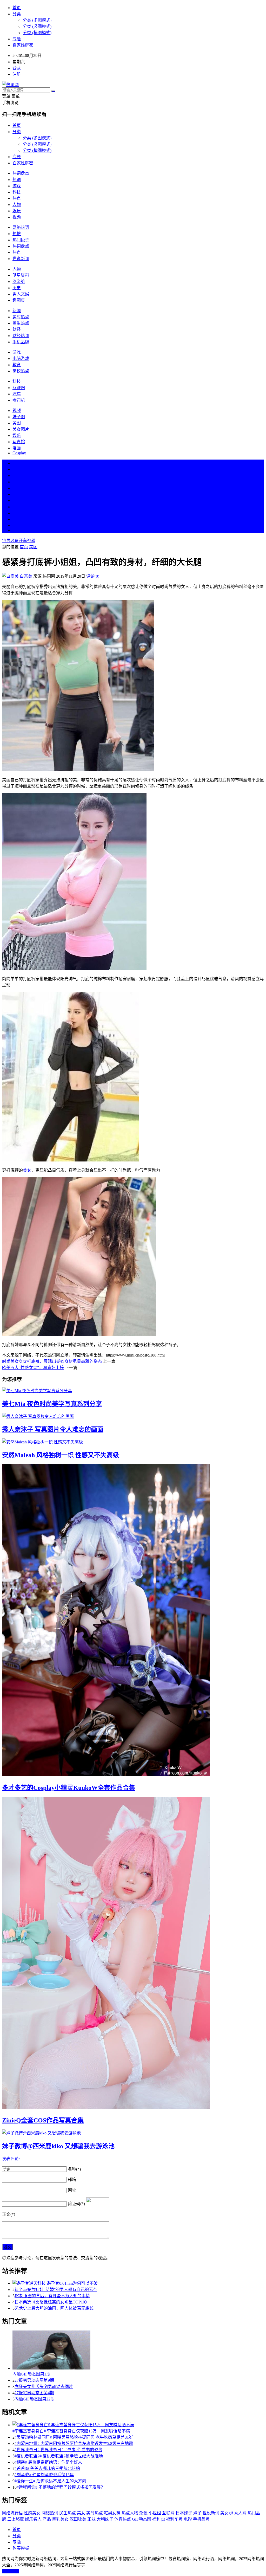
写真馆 (19, 442)
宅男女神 (112, 2513)
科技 (17, 192)
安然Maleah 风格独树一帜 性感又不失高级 (61, 1455)
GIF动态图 (142, 2519)
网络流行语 (12, 2513)
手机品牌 (21, 342)
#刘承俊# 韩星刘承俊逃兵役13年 (44, 2475)
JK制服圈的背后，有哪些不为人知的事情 (52, 2296)
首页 (17, 8)
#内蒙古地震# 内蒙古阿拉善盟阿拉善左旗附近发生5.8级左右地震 (74, 2443)
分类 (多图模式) (37, 20)
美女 (17, 513)
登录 (17, 68)
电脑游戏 (21, 359)
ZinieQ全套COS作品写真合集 (43, 2120)
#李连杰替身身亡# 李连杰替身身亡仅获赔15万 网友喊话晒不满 (71, 2431)
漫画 (17, 448)
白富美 (26, 576)
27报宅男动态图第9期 (34, 2380)
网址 (72, 2190)
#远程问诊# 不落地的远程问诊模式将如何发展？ (61, 2487)
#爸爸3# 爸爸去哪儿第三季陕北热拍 (47, 2468)
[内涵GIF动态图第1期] (138, 2351)
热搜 (17, 234)
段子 (17, 501)
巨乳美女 (60, 2519)
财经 (17, 329)
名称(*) (74, 2169)
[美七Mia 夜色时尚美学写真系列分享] (133, 1390)
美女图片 (21, 429)
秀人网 (240, 2513)
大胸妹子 (105, 2519)
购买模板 (21, 2548)
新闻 (17, 311)
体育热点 (123, 2519)
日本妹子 (184, 2513)
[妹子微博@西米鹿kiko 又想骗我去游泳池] (133, 2133)
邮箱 (72, 2180)
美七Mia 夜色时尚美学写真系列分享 (52, 1404)
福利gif (159, 2519)
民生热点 (21, 323)
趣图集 (19, 300)
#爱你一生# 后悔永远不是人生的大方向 (50, 2481)
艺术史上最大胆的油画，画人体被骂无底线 (54, 2308)
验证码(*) (76, 2204)
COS (17, 530)
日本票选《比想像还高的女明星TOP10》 (52, 2302)
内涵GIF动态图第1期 (31, 2374)
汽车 (17, 394)
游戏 (17, 186)
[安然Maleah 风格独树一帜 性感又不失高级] (133, 1442)
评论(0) (93, 576)
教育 (17, 365)
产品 (47, 2519)
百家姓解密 (23, 45)
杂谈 (143, 2513)
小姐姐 (155, 2513)
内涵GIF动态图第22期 (35, 2399)
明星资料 (21, 275)
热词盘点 (21, 173)
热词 (17, 180)
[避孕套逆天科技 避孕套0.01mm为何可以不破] (138, 2283)
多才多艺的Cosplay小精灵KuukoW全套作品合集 (69, 1788)
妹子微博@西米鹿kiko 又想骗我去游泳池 (58, 2146)
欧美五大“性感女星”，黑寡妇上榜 (33, 1368)
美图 (17, 423)
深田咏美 (78, 2519)
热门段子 (21, 240)
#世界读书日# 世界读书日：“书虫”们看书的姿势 (58, 2450)
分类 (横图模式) (37, 33)
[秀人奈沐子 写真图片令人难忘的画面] (133, 1416)
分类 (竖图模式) (37, 26)
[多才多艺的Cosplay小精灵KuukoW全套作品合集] (133, 1621)
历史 (17, 288)
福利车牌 (174, 2519)
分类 (17, 14)
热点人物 (130, 2513)
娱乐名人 (33, 2519)
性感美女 (32, 2513)
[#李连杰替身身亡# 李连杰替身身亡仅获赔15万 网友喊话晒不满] (138, 2424)
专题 (17, 39)
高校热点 (21, 371)
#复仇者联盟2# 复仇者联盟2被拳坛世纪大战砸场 (59, 2456)
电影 (188, 2519)
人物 (17, 205)
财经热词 (21, 336)
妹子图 (19, 417)
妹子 (197, 2513)
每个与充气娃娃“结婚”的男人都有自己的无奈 (56, 2290)
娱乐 (17, 211)
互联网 (19, 388)
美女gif (227, 2513)
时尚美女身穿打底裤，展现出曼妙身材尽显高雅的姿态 (52, 1361)
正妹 (91, 2519)
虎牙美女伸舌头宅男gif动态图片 (44, 2387)
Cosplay (19, 453)
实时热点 (21, 317)
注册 (17, 74)
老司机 (19, 400)
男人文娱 (21, 294)
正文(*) (9, 2214)
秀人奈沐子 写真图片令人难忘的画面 (53, 1429)
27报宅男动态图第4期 (34, 2393)
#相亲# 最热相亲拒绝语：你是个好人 (48, 2462)
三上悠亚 (16, 2519)
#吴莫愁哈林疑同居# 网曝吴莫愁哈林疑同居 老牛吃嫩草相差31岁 (74, 2437)
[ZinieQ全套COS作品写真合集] (133, 1953)
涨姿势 (19, 282)
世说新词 (21, 259)
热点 (17, 198)
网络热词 (21, 227)
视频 (17, 217)
